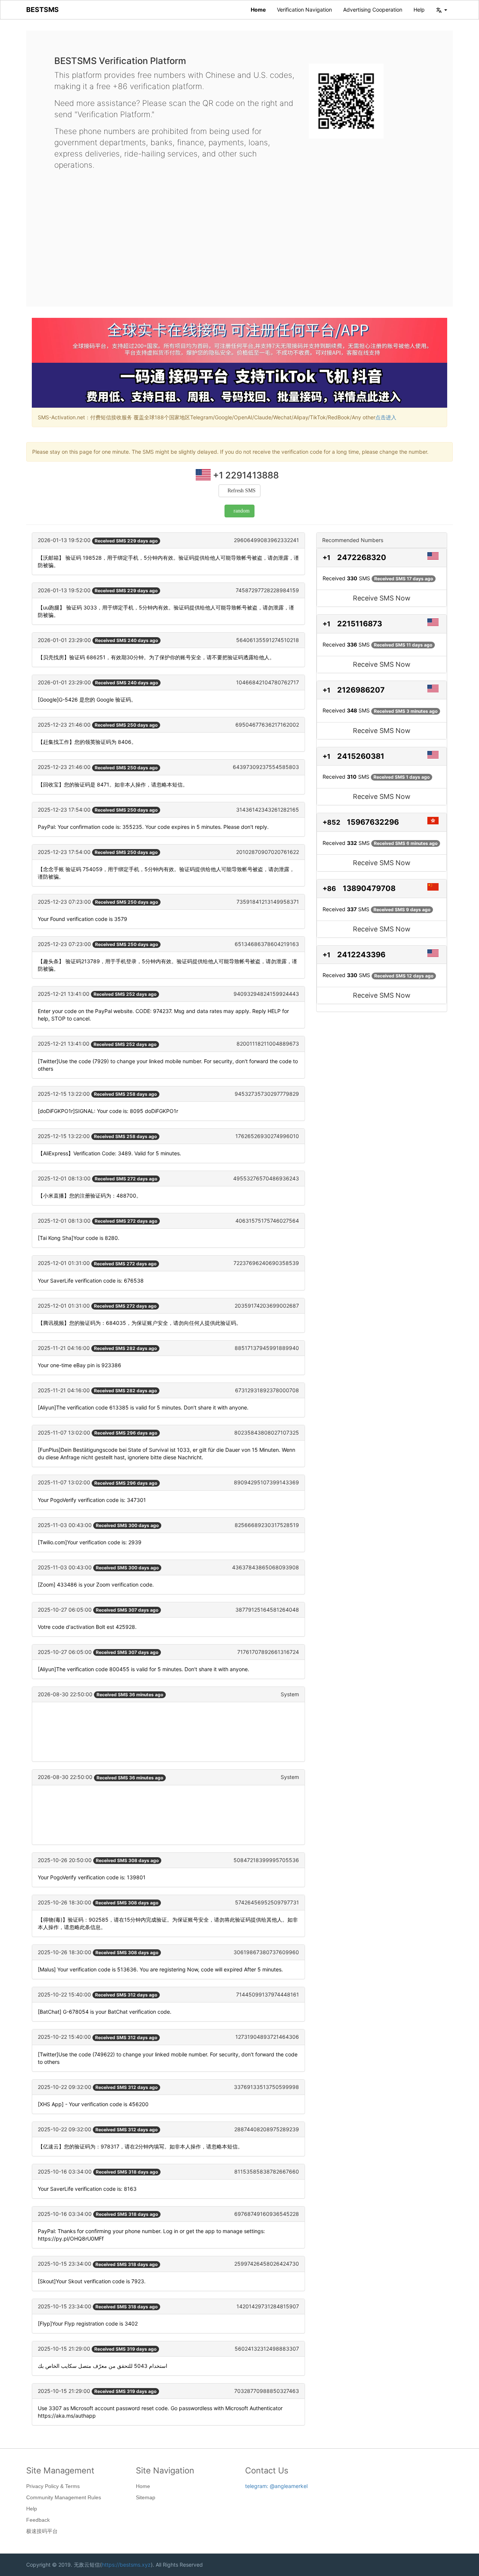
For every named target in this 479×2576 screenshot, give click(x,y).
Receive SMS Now (382, 598)
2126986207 (361, 690)
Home (258, 10)
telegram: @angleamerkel (276, 2486)
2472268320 (362, 557)
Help (419, 10)
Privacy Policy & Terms (53, 2486)
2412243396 (361, 955)
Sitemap (146, 2497)
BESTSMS (42, 10)
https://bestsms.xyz (126, 2565)
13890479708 (369, 888)
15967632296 (373, 822)
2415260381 (361, 756)
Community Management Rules (64, 2497)
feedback (38, 2520)
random (242, 511)
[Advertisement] (239, 232)
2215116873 (360, 624)
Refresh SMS (242, 491)
